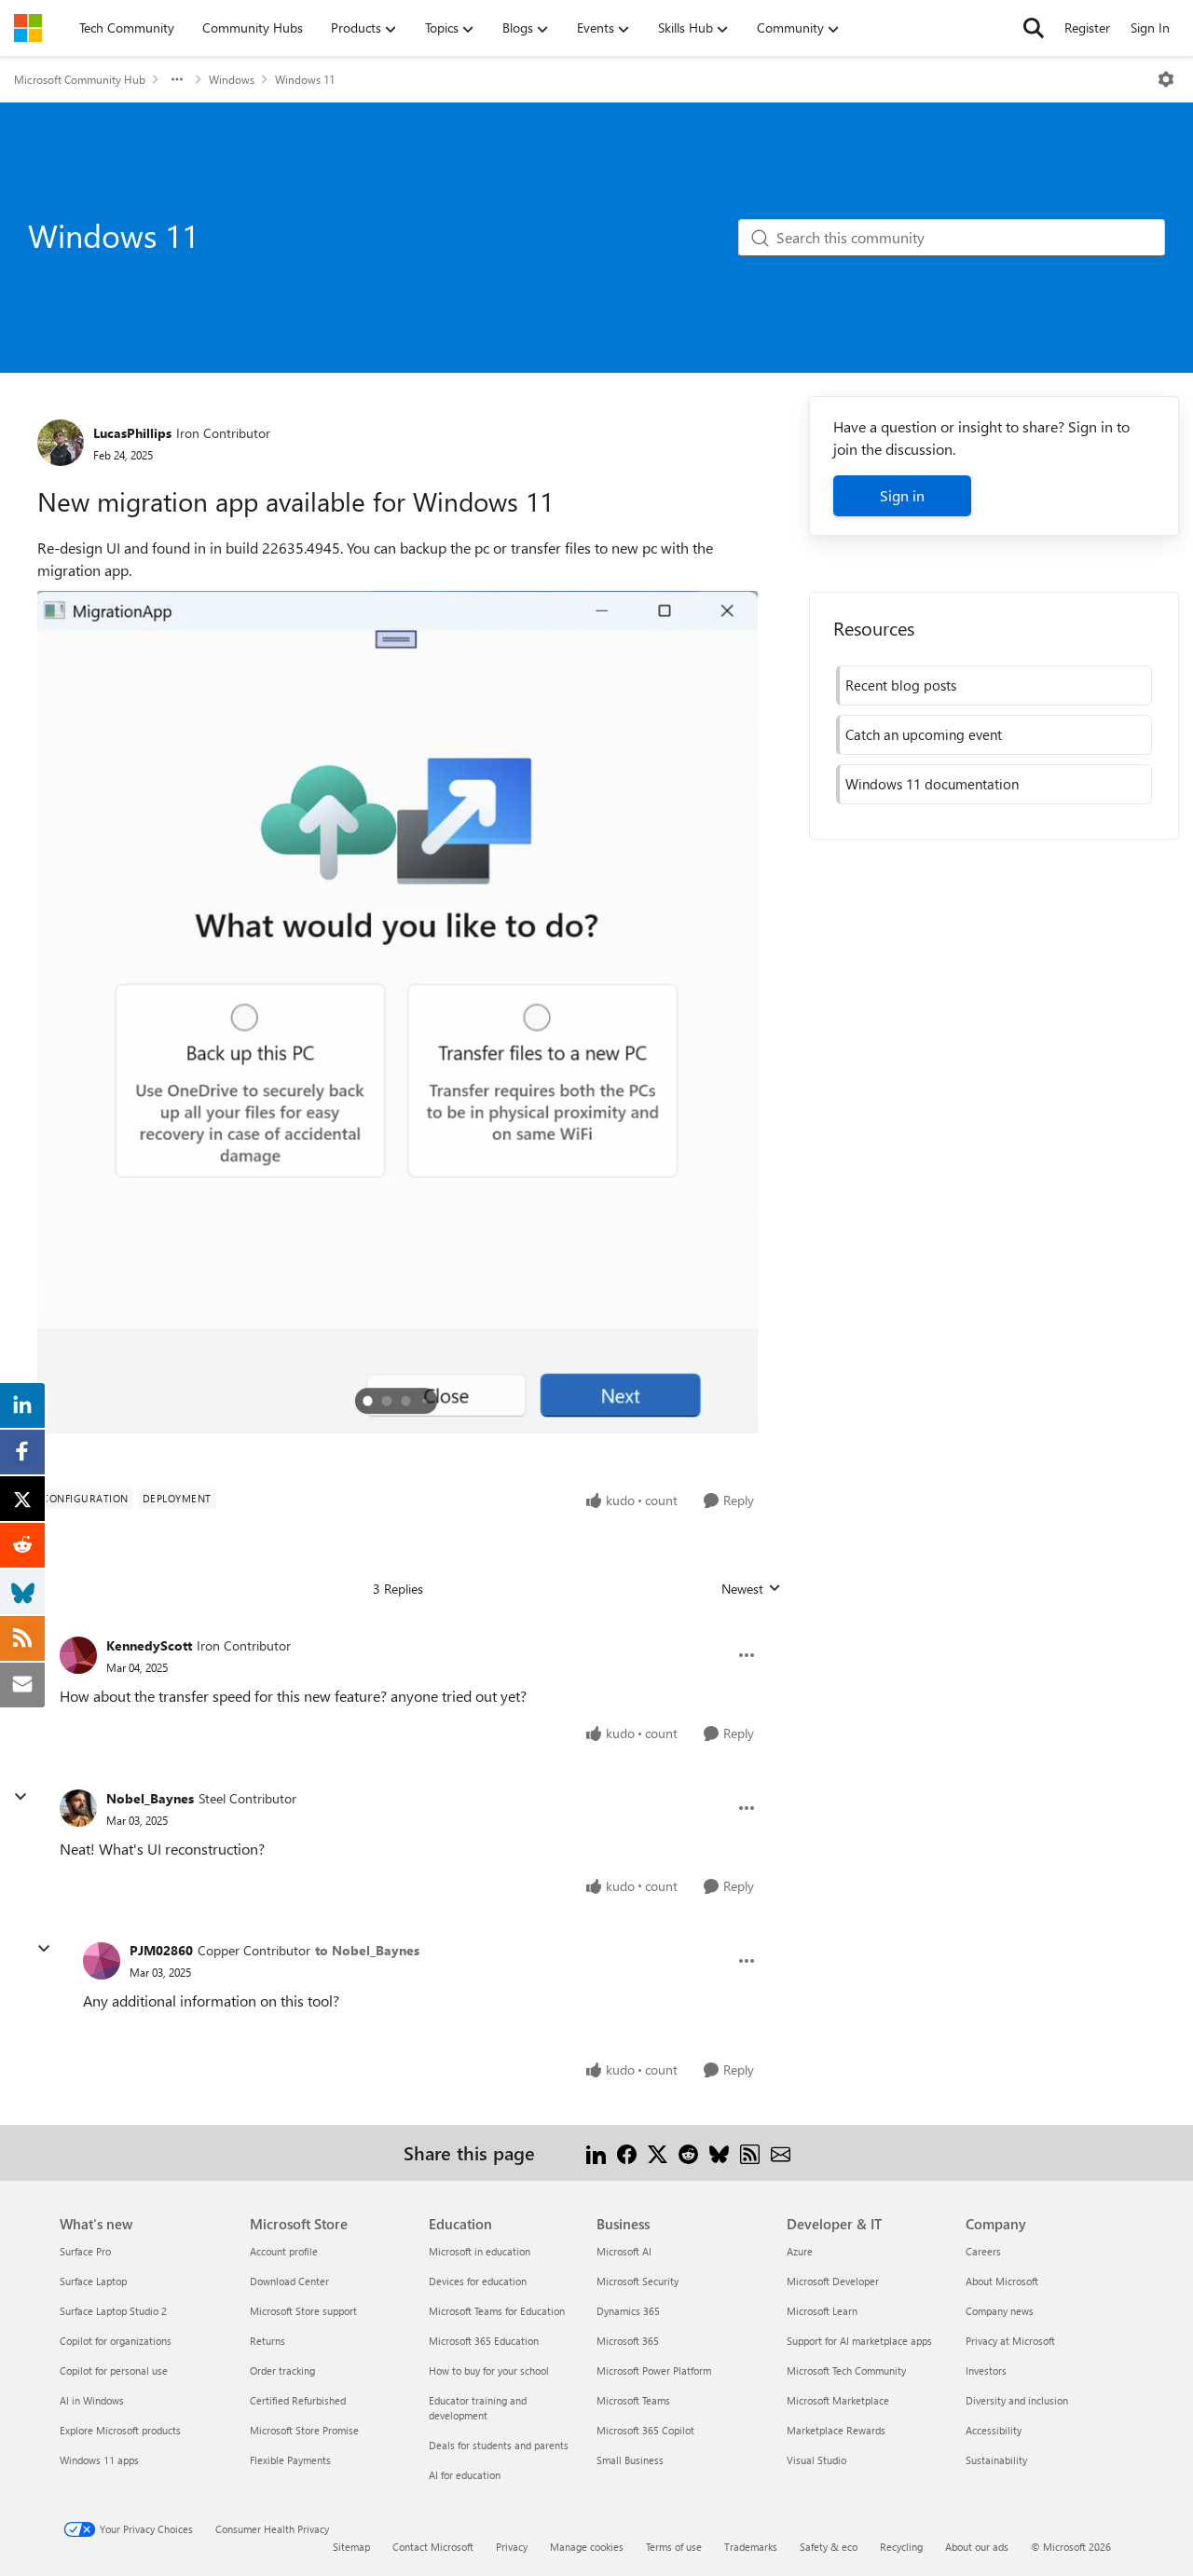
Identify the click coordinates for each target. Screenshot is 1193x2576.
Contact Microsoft (433, 2547)
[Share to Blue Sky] (719, 2152)
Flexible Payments (290, 2460)
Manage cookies (587, 2547)
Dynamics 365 (628, 2311)
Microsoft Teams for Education (497, 2311)
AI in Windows (92, 2400)
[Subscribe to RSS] (750, 2152)
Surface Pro (85, 2251)
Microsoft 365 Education (484, 2341)
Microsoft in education (480, 2251)
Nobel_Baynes (150, 1798)
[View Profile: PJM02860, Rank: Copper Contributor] (102, 1961)
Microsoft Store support (303, 2311)
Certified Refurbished (298, 2400)
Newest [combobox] (751, 1589)
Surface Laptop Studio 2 (113, 2311)
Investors (986, 2370)
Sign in (902, 495)
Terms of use (674, 2547)
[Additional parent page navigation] (177, 79)
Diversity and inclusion (1017, 2400)
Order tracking (282, 2370)
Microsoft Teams (633, 2400)
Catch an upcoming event (924, 734)
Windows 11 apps (99, 2460)
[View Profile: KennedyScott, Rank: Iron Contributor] (78, 1655)
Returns (267, 2341)
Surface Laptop (93, 2281)
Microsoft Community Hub (80, 79)
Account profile (284, 2251)
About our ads (977, 2547)
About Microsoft (1002, 2281)
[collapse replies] (21, 1797)
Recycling (901, 2547)
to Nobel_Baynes (367, 1950)
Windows (232, 79)
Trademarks (751, 2547)
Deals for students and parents (499, 2445)
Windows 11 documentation (932, 784)
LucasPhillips (132, 433)
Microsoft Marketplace (838, 2400)
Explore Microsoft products (120, 2430)
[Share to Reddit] (688, 2152)
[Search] (1034, 28)
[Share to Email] (781, 2152)
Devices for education (478, 2281)
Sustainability (996, 2460)
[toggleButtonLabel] (1166, 79)
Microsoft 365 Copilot (645, 2430)
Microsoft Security (638, 2281)
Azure (800, 2251)
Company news (1000, 2311)
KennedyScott (149, 1645)
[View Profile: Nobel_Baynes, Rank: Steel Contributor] (78, 1808)
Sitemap (351, 2547)
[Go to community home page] (28, 28)
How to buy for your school (489, 2370)
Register (1087, 27)
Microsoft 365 (628, 2341)
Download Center (289, 2281)
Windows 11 (305, 79)
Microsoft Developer (833, 2281)
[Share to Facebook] (627, 2152)
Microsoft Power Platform (654, 2370)
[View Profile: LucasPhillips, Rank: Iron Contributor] (61, 443)
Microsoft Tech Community (846, 2370)
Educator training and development (478, 2408)
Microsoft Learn (822, 2311)
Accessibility (994, 2430)
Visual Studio (816, 2460)
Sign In (1150, 27)
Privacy (512, 2547)
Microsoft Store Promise (304, 2430)
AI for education (465, 2475)
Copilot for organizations (116, 2341)
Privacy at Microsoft (1010, 2341)
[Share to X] (658, 2152)
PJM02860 (161, 1950)
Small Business (630, 2460)
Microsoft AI (624, 2251)
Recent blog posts (901, 685)
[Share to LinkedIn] (596, 2152)
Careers (983, 2251)
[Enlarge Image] (398, 1012)
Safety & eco (829, 2547)
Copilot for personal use (114, 2370)
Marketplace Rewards (836, 2430)
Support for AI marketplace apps (859, 2341)
